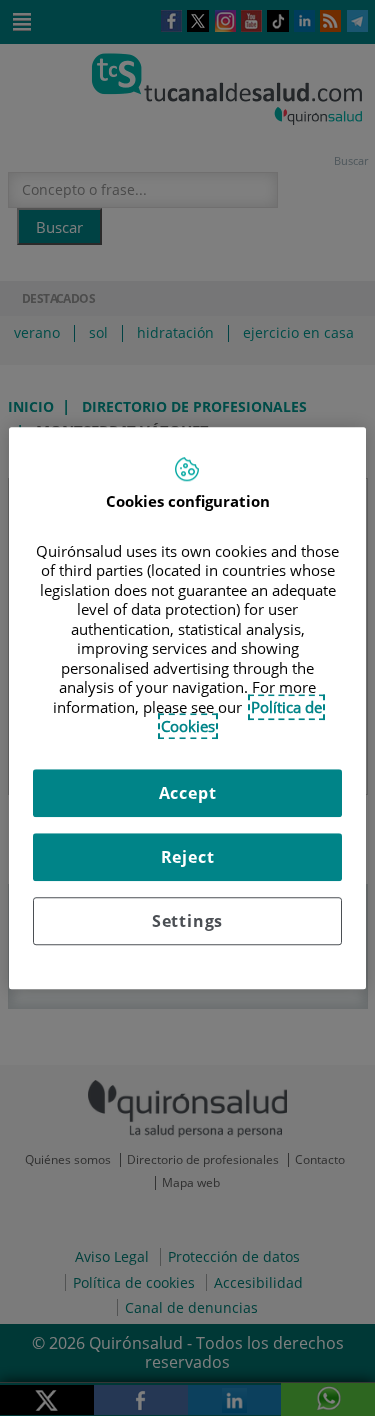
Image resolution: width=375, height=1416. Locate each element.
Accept (188, 793)
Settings (187, 921)
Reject (188, 857)
